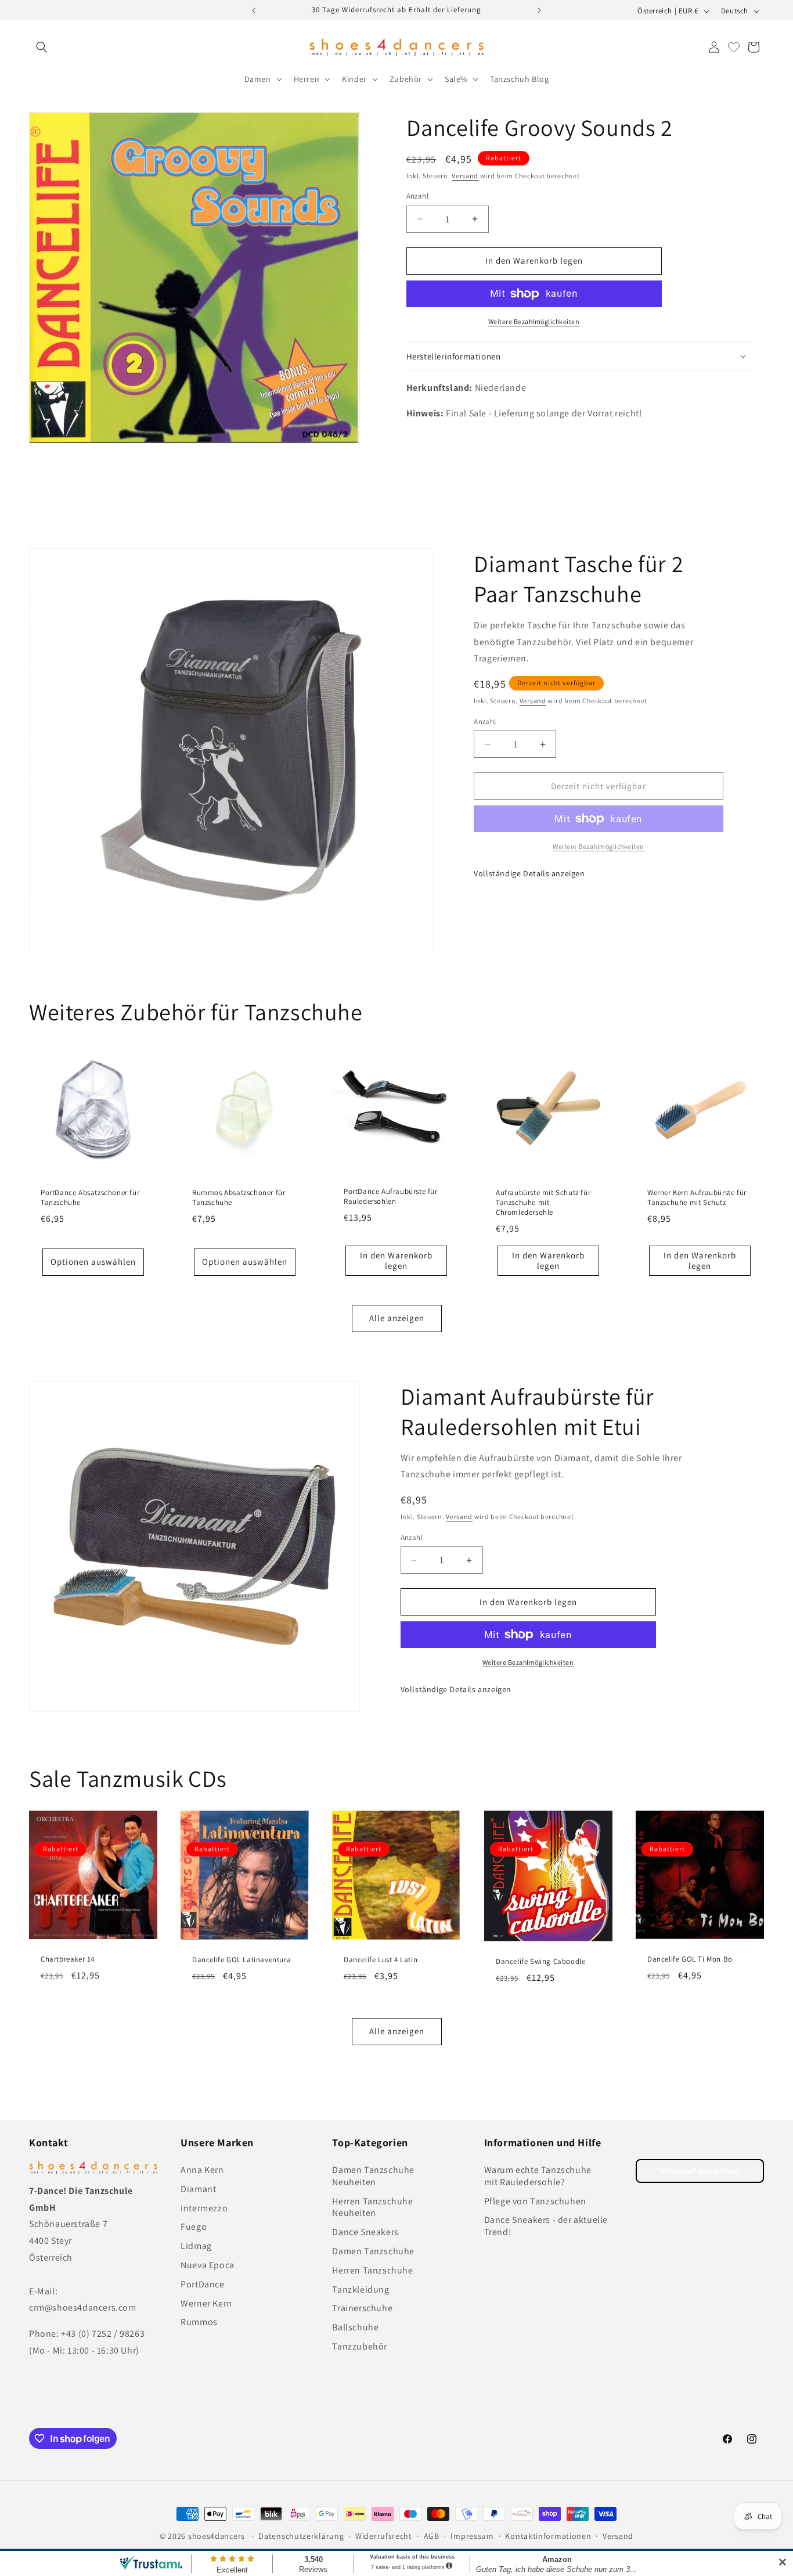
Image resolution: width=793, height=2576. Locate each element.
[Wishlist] (734, 47)
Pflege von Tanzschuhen (535, 2201)
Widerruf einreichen (700, 2171)
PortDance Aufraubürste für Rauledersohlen (391, 1197)
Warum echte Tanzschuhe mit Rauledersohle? (538, 2176)
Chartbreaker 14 (68, 1959)
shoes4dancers (217, 2536)
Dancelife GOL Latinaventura (241, 1959)
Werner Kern (206, 2303)
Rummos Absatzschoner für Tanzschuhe (239, 1198)
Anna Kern (202, 2170)
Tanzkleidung (361, 2289)
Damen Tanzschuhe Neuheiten (373, 2176)
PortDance (202, 2284)
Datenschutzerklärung (301, 2536)
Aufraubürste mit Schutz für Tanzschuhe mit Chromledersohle (543, 1203)
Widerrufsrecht (384, 2536)
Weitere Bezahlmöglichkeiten (534, 321)
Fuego (194, 2227)
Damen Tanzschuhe (373, 2251)
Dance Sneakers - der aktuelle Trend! (546, 2226)
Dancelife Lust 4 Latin (381, 1959)
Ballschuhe (355, 2327)
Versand (465, 176)
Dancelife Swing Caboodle (540, 1962)
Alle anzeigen (397, 1318)
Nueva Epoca (208, 2265)
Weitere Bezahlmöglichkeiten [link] (599, 846)
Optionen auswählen (93, 1262)
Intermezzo (204, 2208)
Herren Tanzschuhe (372, 2270)
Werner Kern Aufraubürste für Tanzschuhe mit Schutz (697, 1198)
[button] (42, 47)
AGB (432, 2536)
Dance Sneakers (365, 2232)
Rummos (199, 2323)
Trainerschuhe (362, 2309)
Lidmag (196, 2246)
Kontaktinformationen (548, 2536)
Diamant (198, 2189)
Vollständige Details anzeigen (529, 873)
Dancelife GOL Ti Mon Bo (690, 1959)
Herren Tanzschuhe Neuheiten (372, 2207)
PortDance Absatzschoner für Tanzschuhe (90, 1198)
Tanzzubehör (360, 2346)
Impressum (472, 2536)
